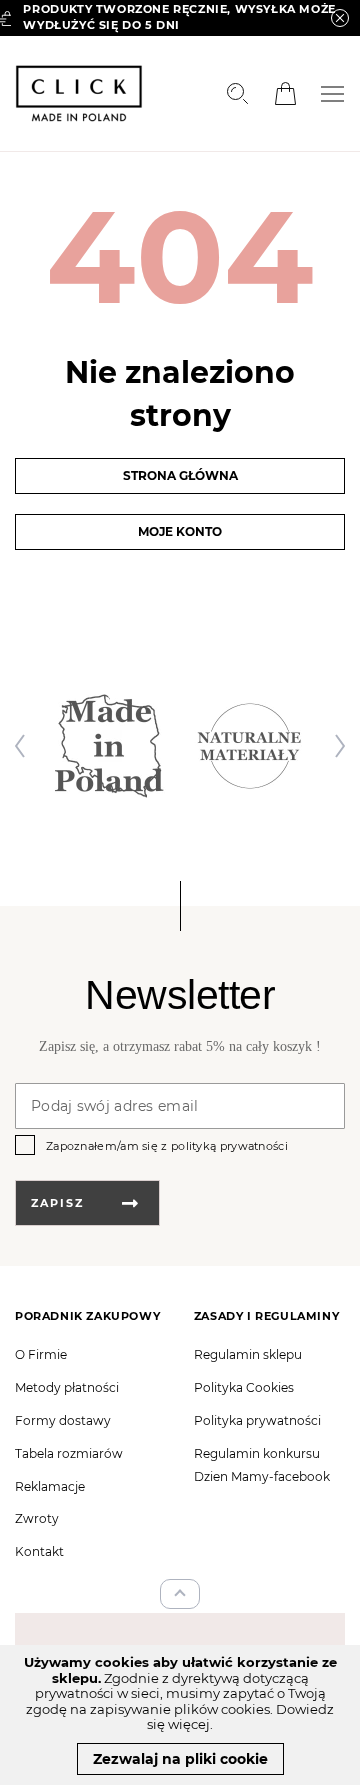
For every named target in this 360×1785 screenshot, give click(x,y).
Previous (25, 746)
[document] (180, 1715)
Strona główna (180, 475)
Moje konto (180, 531)
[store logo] (79, 93)
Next (335, 746)
